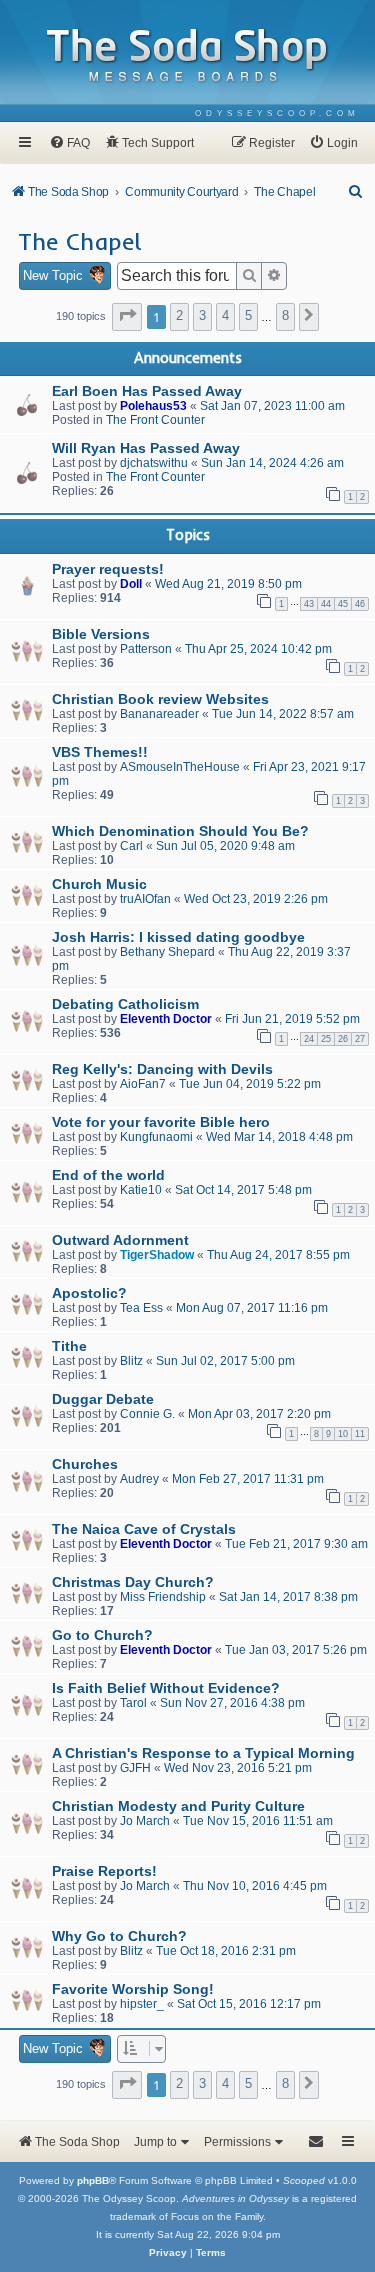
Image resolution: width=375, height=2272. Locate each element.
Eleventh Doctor (166, 1019)
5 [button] (248, 315)
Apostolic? (89, 1293)
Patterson (146, 649)
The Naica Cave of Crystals (144, 1529)
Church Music (99, 884)
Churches (85, 1464)
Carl (131, 846)
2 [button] (179, 315)
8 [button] (285, 315)
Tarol (133, 1703)
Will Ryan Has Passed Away (146, 448)
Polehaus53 (153, 406)
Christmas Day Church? (133, 1582)
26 (343, 1039)
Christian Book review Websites (160, 699)
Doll (131, 584)
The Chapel (80, 241)
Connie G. (147, 1414)
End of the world (108, 1175)
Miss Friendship (163, 1597)
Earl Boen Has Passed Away (147, 391)
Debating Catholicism (125, 1004)
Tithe (69, 1346)
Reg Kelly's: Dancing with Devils (162, 1069)
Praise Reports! (104, 1871)
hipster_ (142, 2004)
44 (326, 604)
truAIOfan (145, 899)
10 (343, 1434)
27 (360, 1039)
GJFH (135, 1768)
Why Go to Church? (119, 1936)
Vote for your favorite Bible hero (161, 1122)
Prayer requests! (108, 569)
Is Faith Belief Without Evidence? (166, 1688)
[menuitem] (277, 113)
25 (326, 1039)
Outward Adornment (120, 1240)
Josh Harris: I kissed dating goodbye (178, 937)
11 (360, 1434)
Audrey (139, 1479)
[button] (127, 317)
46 (360, 604)
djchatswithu (154, 463)
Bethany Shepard (167, 952)
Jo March (145, 1821)
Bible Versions (101, 634)
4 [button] (225, 315)
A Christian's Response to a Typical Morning (203, 1753)
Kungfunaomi (156, 1137)
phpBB (93, 2180)
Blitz (131, 1361)
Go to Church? (102, 1635)
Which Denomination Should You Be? (180, 831)
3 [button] (202, 315)
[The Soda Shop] (188, 56)
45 (343, 604)
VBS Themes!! (100, 752)
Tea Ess (141, 1308)
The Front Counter (155, 420)
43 (309, 604)
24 (309, 1039)
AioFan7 (143, 1084)
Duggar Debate (103, 1399)
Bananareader (159, 714)
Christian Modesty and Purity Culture (178, 1806)
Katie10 (141, 1190)
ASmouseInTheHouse (180, 767)
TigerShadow (157, 1255)
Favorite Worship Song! (133, 1989)
